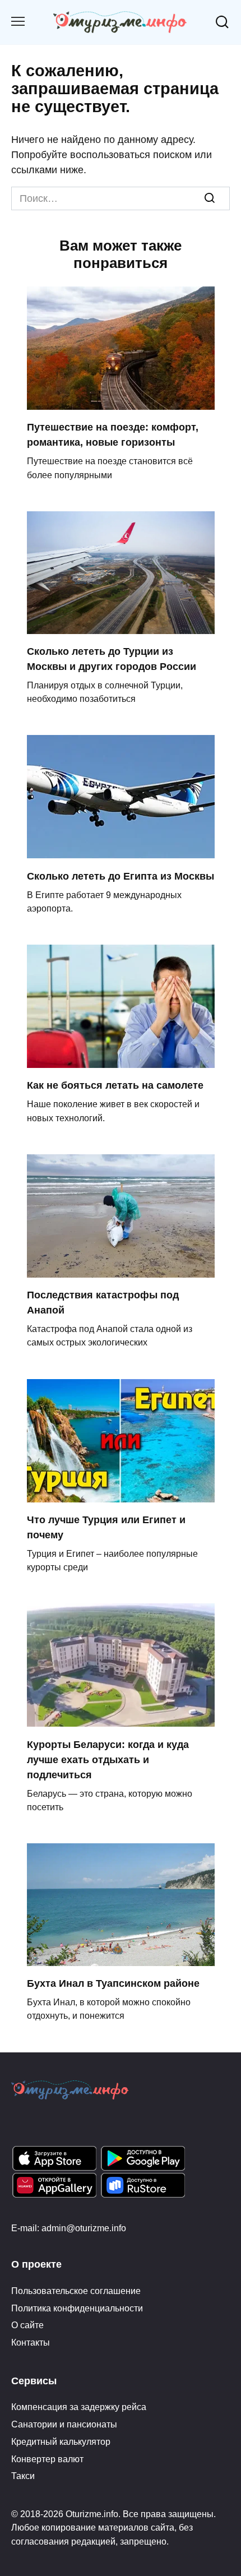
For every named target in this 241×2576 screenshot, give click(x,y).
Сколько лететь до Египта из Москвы (121, 876)
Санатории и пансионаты (64, 2424)
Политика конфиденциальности (77, 2308)
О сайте (27, 2325)
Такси (23, 2476)
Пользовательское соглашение (76, 2291)
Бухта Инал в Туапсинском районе (113, 1983)
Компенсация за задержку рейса (79, 2407)
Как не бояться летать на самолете (115, 1085)
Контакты (31, 2342)
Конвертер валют (47, 2459)
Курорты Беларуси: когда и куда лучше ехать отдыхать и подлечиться (108, 1759)
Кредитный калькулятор (61, 2441)
